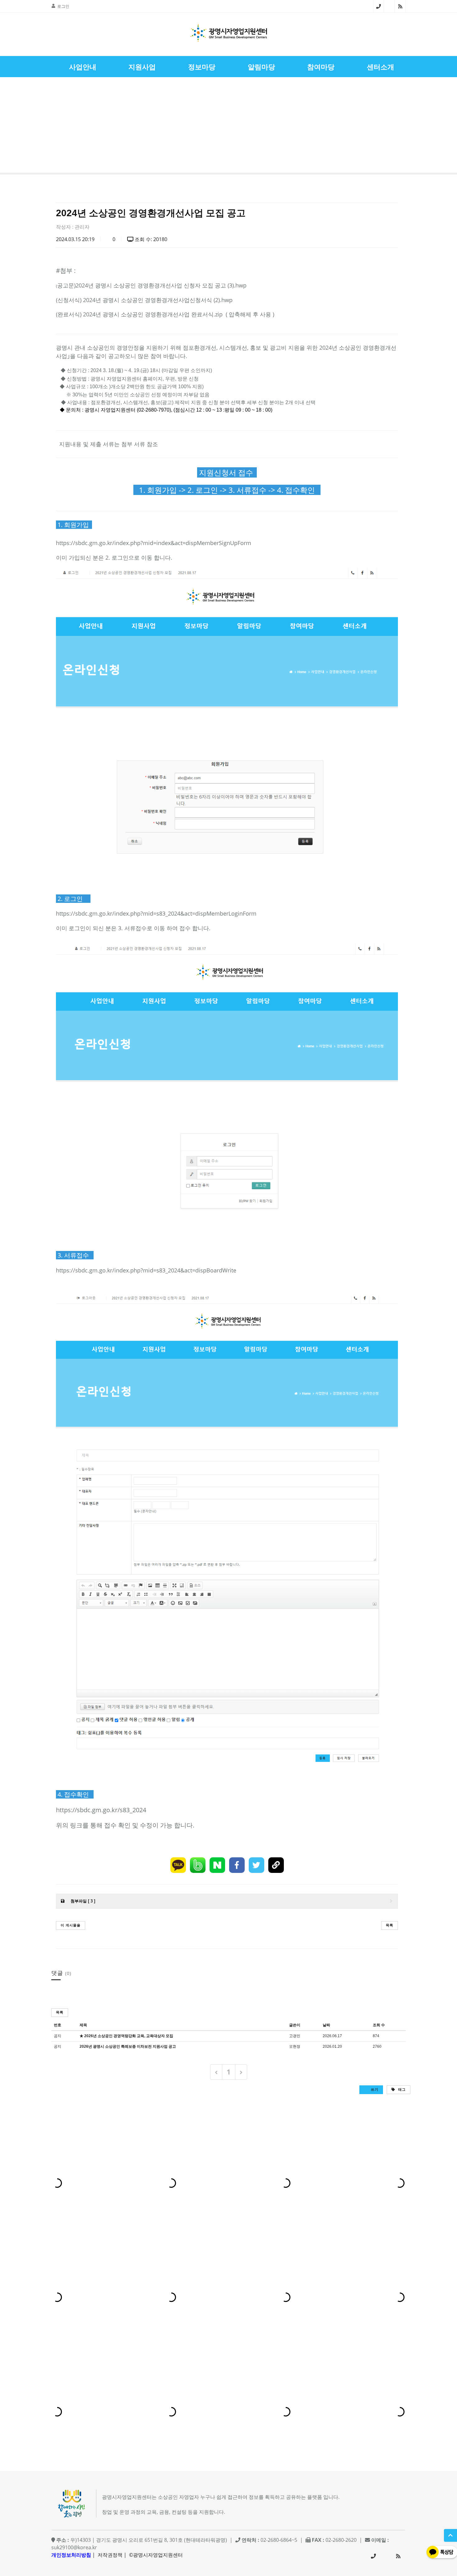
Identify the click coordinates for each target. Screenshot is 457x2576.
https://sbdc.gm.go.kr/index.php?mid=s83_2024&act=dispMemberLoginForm (156, 913)
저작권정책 (110, 2555)
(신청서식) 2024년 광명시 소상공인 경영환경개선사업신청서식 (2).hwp (144, 300)
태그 (401, 2089)
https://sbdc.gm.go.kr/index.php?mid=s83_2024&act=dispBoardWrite (146, 1270)
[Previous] (216, 2072)
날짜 (326, 2025)
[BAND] (198, 1865)
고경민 (295, 2036)
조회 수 (379, 2025)
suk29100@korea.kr (74, 2547)
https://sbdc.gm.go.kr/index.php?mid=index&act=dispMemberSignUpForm (154, 543)
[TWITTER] (256, 1865)
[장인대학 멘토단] (23, 126)
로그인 (63, 6)
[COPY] (276, 1865)
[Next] (241, 2072)
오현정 (295, 2046)
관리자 (82, 227)
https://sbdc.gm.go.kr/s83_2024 (101, 1810)
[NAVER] (217, 1865)
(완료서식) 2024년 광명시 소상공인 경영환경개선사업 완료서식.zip (139, 314)
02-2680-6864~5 (379, 6)
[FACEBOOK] (237, 1865)
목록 (390, 1925)
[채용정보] (434, 126)
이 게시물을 (71, 1925)
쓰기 (374, 2089)
